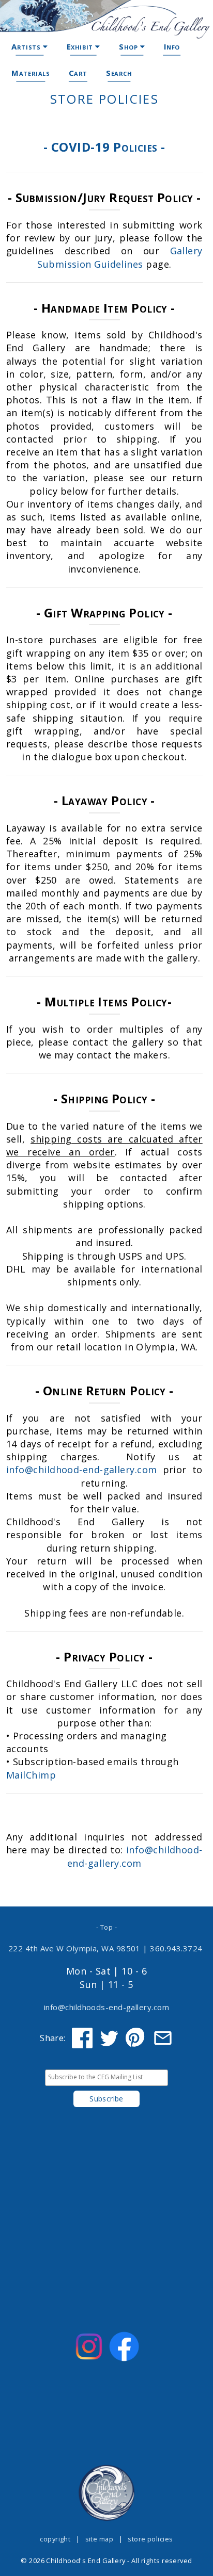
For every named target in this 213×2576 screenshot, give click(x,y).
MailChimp (31, 1775)
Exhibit (81, 46)
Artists (27, 46)
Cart (78, 73)
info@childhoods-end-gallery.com (106, 2007)
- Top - (106, 1927)
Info (172, 46)
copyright (55, 2539)
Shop (130, 46)
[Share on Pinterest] (136, 2038)
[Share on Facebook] (82, 2038)
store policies (150, 2539)
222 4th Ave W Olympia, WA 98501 (74, 1948)
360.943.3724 (176, 1948)
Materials (31, 73)
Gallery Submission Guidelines (120, 257)
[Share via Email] (163, 2038)
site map (100, 2539)
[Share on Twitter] (109, 2038)
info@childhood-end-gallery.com (82, 1470)
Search (119, 73)
